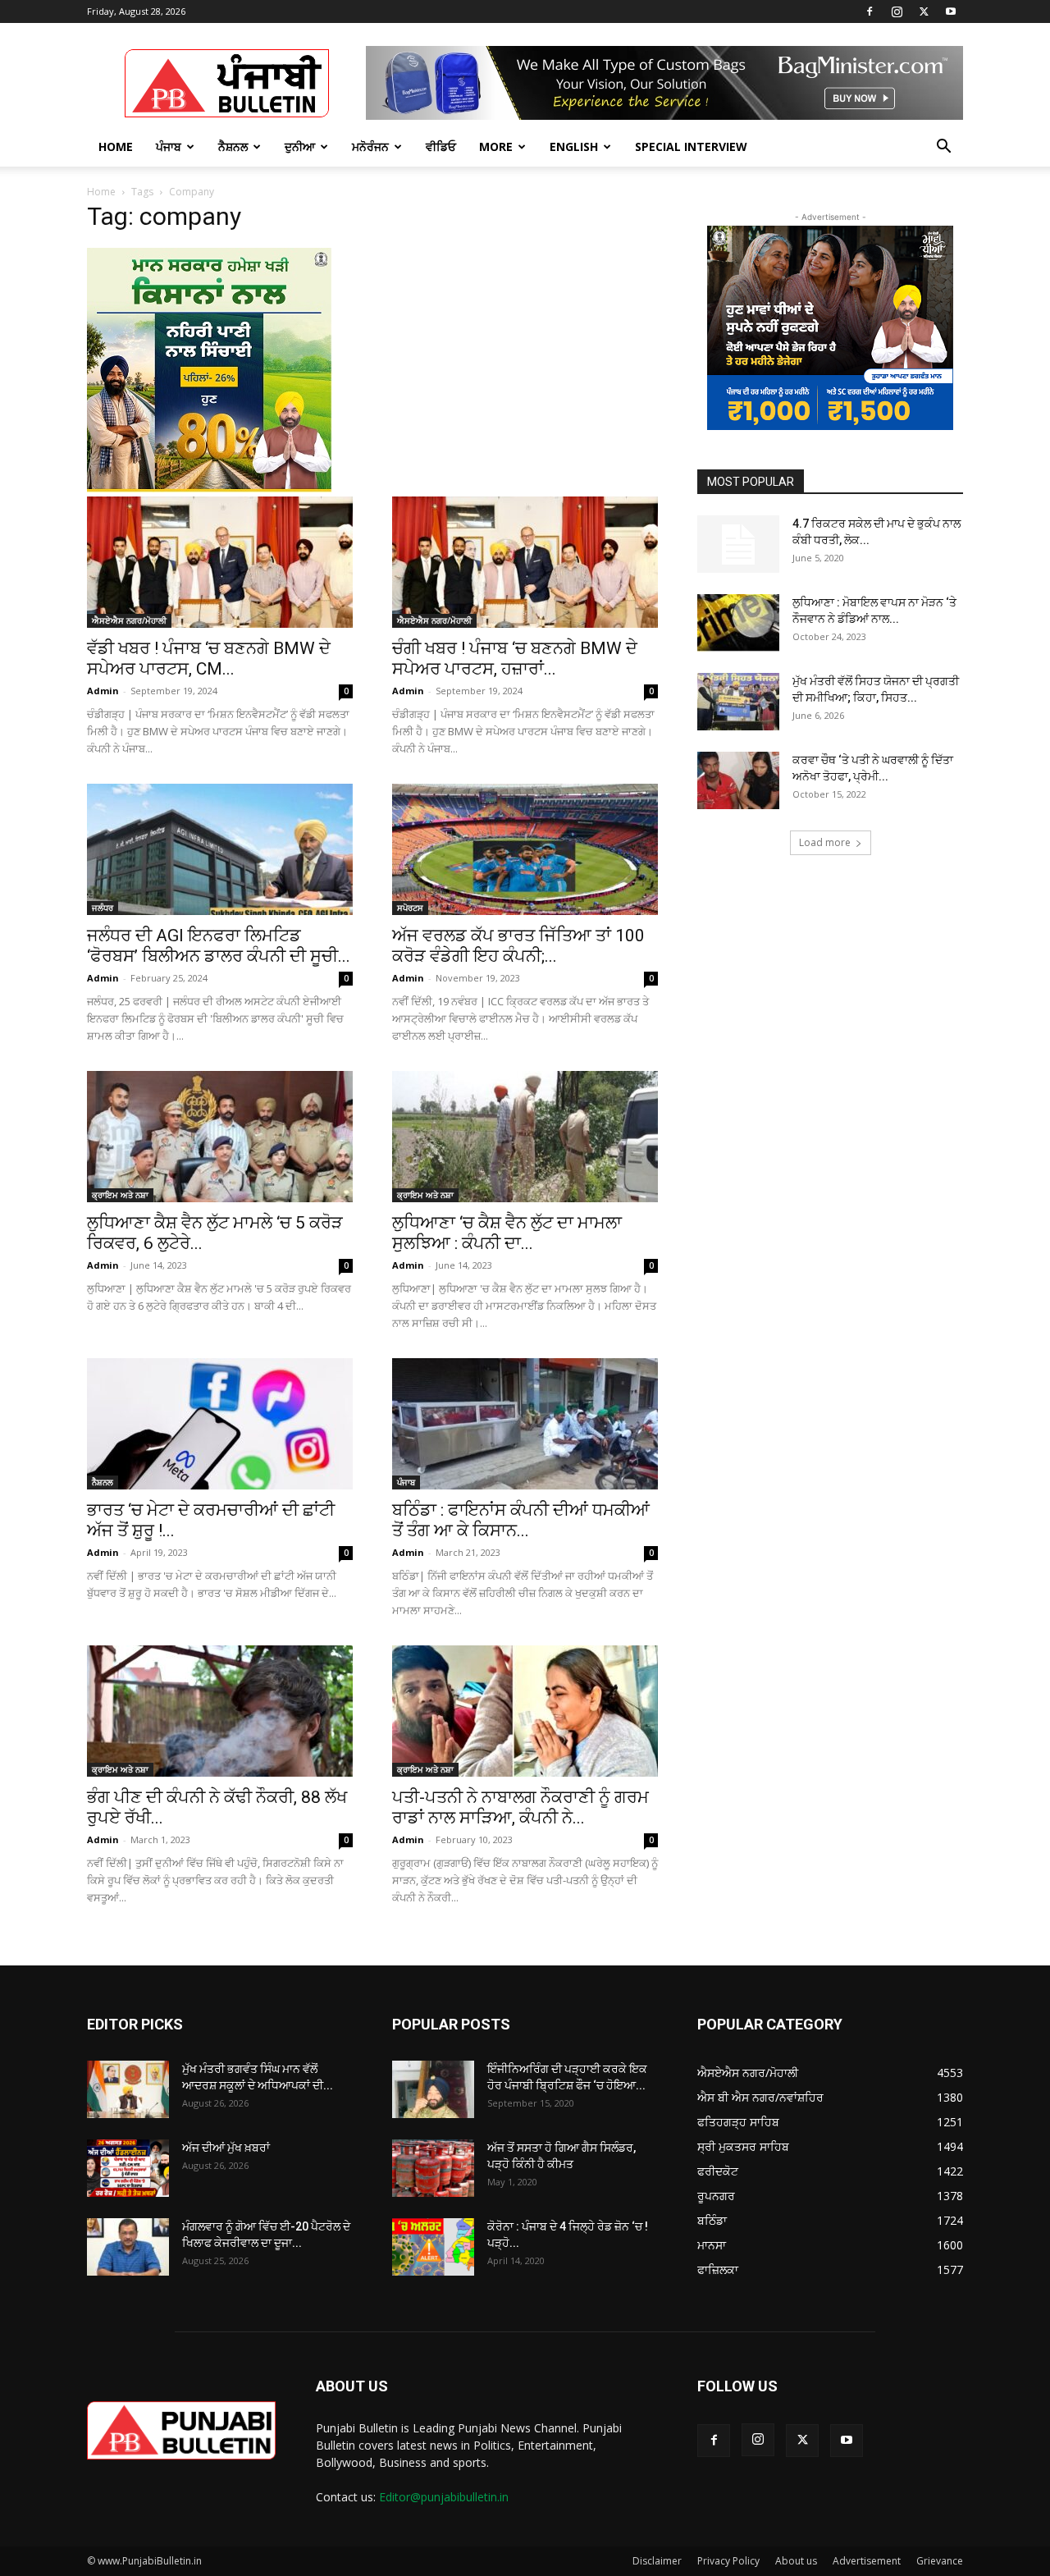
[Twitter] (924, 11)
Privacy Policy (728, 2561)
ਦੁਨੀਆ (300, 146)
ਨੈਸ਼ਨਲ (233, 146)
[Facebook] (870, 11)
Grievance (940, 2561)
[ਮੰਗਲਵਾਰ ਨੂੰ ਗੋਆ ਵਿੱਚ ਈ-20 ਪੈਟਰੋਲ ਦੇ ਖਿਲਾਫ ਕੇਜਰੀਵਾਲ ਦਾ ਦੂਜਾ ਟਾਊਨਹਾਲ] (128, 2247)
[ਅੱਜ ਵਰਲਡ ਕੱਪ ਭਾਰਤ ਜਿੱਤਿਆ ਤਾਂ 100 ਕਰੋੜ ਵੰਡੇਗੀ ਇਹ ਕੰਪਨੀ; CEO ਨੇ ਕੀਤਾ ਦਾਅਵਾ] (525, 849)
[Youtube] (951, 11)
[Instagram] (897, 11)
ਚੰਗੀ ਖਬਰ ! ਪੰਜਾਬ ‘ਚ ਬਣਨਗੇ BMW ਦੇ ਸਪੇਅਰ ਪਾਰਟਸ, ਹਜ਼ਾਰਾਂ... (515, 659)
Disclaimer (657, 2561)
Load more (825, 842)
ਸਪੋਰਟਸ (410, 908)
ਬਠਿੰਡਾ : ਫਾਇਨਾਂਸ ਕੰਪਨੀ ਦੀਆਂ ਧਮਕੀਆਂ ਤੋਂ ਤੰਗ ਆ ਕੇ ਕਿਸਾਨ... (521, 1520)
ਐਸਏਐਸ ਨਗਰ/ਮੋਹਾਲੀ (129, 620)
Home (116, 146)
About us (796, 2561)
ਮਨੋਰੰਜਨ (370, 146)
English (574, 146)
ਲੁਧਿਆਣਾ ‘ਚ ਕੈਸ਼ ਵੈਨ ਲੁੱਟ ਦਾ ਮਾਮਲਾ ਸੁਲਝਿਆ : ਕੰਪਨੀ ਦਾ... (507, 1233)
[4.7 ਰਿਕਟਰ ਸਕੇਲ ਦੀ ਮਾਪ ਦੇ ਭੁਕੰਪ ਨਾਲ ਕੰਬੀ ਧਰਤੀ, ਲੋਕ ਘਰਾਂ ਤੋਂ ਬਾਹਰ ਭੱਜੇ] (738, 544)
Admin (103, 691)
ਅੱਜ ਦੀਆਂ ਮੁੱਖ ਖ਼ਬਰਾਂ (226, 2148)
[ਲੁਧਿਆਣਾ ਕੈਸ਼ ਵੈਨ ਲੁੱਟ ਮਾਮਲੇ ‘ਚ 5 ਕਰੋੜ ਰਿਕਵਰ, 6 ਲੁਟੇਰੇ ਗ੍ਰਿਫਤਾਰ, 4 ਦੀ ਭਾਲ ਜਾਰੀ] (220, 1137)
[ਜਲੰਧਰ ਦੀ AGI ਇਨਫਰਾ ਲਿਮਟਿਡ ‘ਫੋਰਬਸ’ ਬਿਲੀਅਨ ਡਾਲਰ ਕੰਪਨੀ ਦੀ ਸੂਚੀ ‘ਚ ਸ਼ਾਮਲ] (220, 849)
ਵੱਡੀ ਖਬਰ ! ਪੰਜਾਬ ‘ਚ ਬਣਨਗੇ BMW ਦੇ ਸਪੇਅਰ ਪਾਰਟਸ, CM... (209, 659)
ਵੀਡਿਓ (441, 146)
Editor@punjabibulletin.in (444, 2497)
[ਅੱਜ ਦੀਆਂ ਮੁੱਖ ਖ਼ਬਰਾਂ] (128, 2168)
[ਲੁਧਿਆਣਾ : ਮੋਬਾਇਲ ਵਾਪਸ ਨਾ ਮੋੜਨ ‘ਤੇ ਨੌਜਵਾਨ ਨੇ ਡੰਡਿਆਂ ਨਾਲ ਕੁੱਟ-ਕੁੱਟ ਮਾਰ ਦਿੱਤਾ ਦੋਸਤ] (738, 623)
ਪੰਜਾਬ (169, 146)
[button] (943, 148)
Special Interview (691, 146)
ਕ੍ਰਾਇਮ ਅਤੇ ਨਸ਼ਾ (120, 1195)
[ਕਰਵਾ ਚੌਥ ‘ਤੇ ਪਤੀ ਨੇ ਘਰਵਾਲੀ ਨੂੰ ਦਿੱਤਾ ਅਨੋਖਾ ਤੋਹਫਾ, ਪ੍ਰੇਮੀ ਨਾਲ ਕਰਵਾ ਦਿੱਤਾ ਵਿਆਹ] (738, 780)
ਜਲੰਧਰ (103, 908)
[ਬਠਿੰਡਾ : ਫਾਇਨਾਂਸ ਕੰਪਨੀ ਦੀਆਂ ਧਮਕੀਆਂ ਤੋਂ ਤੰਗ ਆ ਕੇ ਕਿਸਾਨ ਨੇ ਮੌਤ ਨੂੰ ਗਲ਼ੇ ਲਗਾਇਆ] (525, 1424)
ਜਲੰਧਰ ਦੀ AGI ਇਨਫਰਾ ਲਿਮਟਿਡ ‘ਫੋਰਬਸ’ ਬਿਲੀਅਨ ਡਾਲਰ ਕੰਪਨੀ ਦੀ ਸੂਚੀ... (219, 946)
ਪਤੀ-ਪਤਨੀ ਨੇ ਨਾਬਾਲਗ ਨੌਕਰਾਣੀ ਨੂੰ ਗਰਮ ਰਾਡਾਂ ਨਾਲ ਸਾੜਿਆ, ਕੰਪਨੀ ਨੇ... (520, 1807)
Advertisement (867, 2561)
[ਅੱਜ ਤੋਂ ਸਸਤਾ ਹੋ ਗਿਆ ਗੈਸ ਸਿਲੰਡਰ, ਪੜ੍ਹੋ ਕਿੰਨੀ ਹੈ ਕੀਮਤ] (433, 2168)
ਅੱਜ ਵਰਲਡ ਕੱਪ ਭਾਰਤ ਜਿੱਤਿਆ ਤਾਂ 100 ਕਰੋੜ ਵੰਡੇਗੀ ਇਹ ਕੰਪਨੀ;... (518, 946)
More (496, 146)
